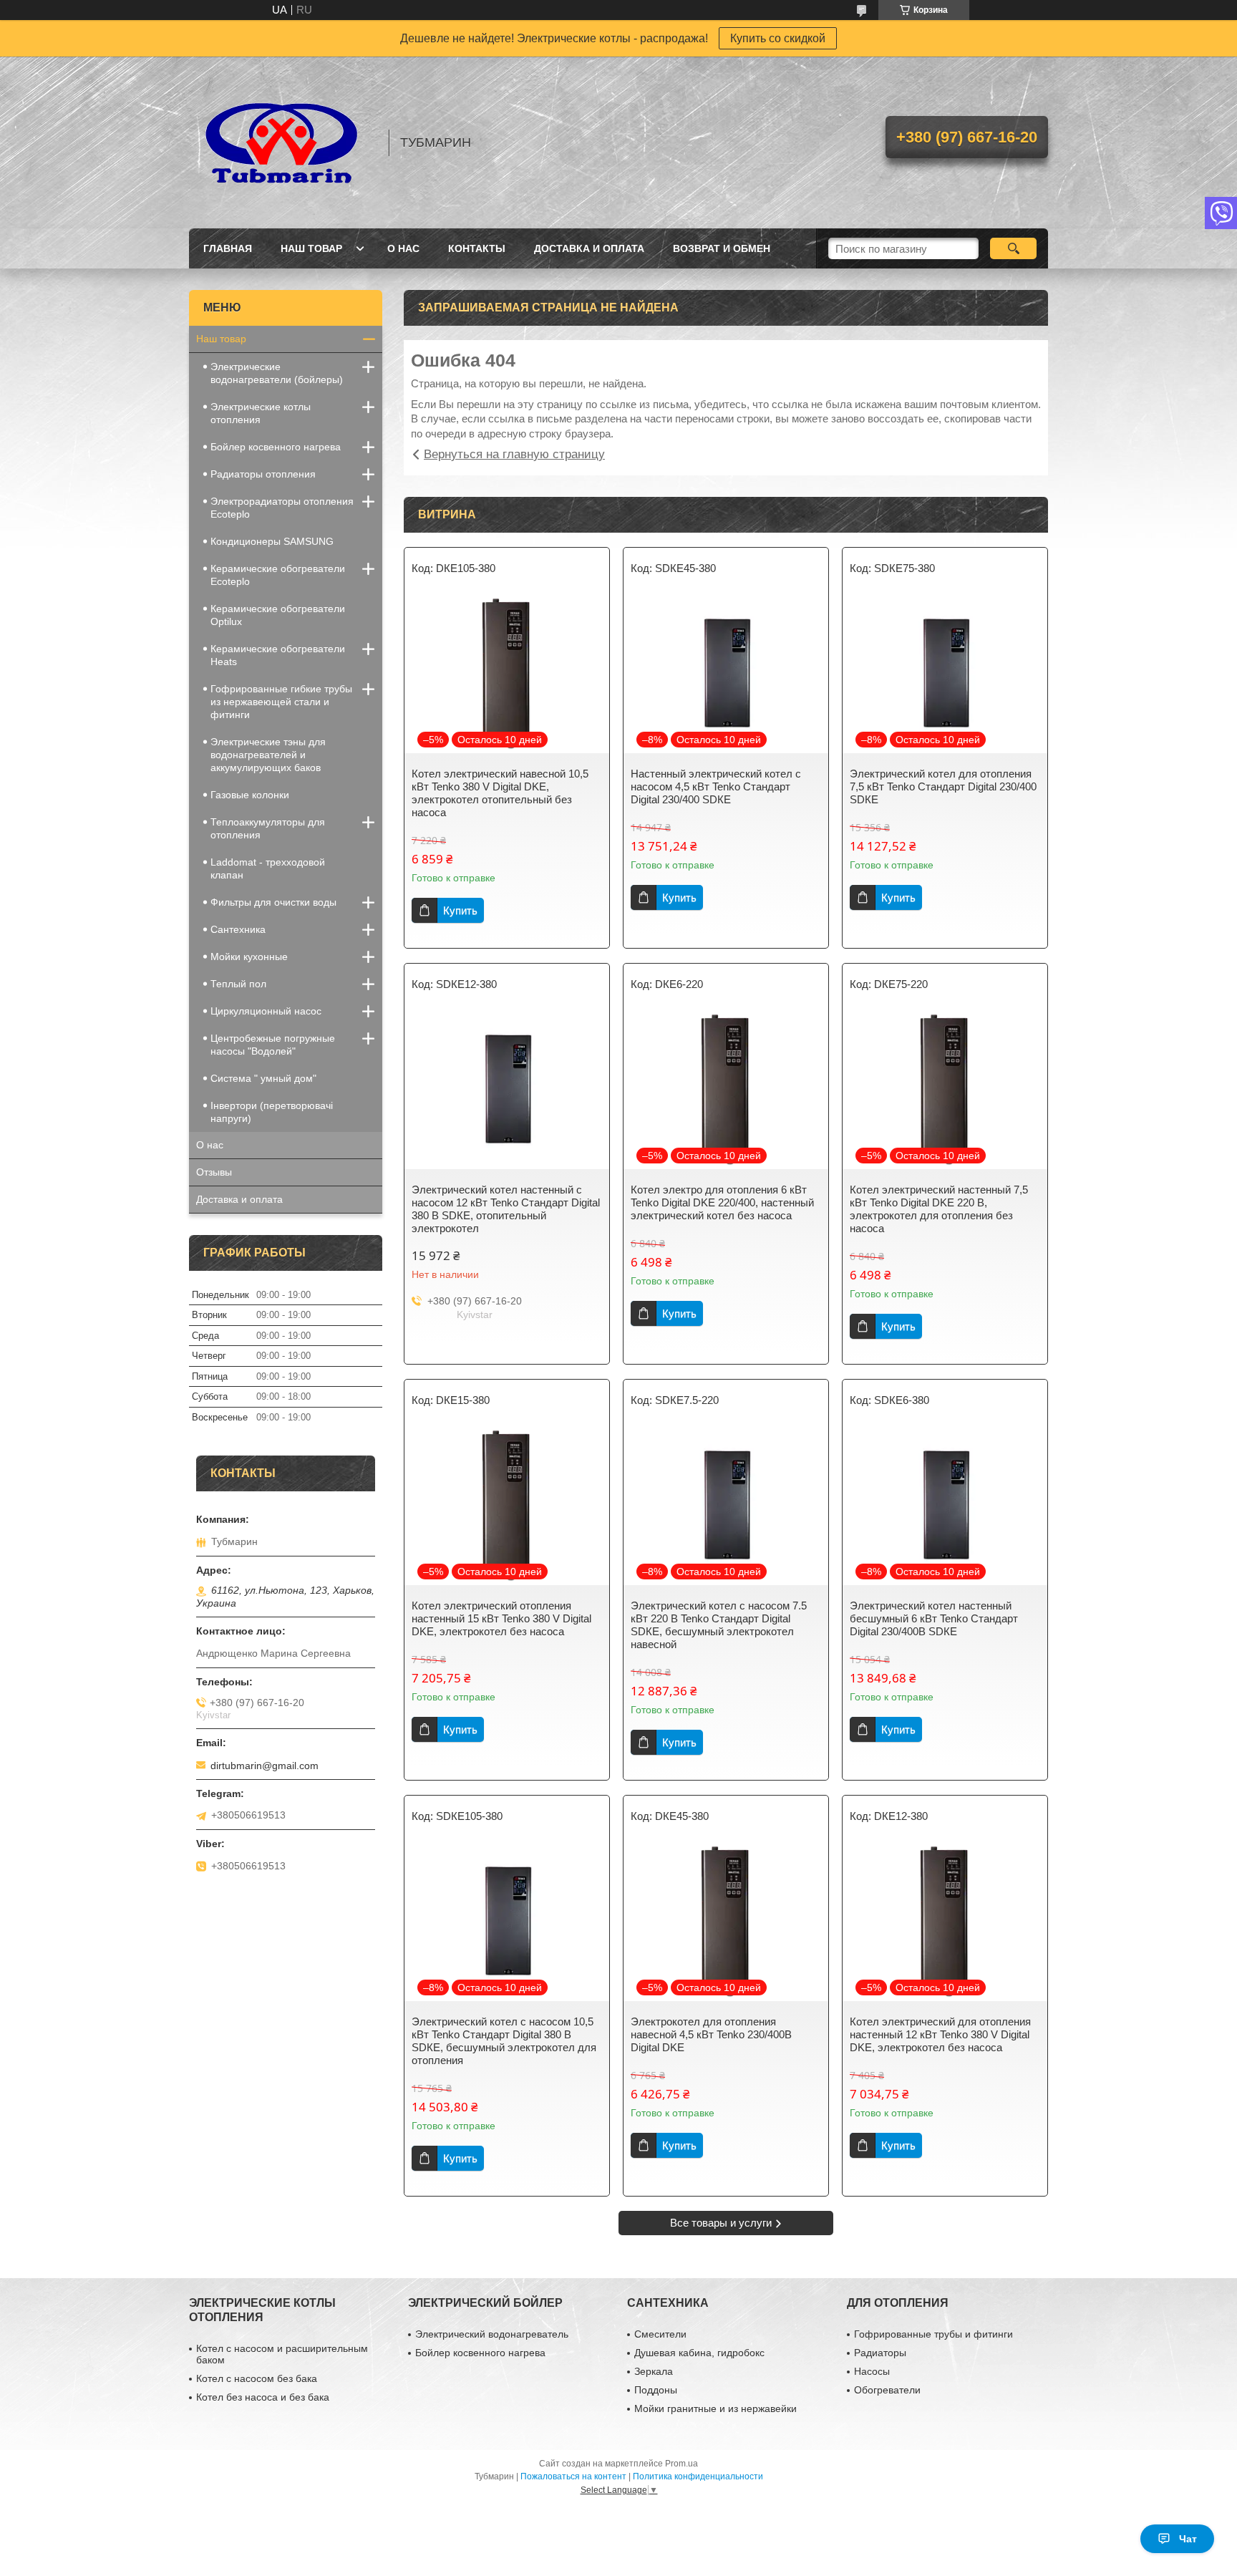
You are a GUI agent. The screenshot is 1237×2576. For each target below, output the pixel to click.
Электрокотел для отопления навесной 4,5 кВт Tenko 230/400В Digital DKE (711, 2034)
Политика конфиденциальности (698, 2476)
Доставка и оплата (239, 1199)
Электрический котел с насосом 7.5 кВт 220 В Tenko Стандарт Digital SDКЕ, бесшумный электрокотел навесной (719, 1625)
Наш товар (311, 248)
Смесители (660, 2334)
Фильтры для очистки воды (273, 902)
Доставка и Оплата (589, 248)
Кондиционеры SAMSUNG (272, 541)
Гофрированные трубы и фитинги (933, 2334)
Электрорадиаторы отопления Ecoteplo (282, 508)
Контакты (477, 248)
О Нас (403, 248)
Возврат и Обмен (722, 248)
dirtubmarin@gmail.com (265, 1766)
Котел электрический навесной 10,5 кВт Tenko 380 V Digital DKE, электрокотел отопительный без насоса (500, 793)
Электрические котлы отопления (261, 413)
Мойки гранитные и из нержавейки (715, 2408)
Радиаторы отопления (263, 474)
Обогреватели (887, 2390)
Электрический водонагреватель (492, 2334)
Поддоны (656, 2390)
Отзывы (214, 1172)
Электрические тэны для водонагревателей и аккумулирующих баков (268, 755)
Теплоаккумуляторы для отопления (268, 828)
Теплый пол (238, 984)
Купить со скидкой (778, 38)
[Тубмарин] (282, 142)
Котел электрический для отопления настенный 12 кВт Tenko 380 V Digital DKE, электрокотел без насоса (940, 2034)
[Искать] (1013, 248)
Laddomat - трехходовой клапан (268, 868)
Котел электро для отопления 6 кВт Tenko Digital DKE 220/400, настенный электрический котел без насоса (722, 1202)
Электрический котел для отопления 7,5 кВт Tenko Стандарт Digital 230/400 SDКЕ (943, 786)
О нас (210, 1145)
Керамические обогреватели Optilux (278, 615)
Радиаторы (880, 2353)
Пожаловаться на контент (573, 2476)
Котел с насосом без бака (257, 2378)
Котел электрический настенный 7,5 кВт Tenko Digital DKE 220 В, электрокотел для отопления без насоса (939, 1209)
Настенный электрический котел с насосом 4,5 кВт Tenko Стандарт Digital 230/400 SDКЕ (716, 786)
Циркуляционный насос (266, 1011)
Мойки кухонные (249, 957)
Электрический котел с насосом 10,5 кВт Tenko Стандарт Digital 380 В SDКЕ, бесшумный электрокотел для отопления (504, 2041)
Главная (228, 248)
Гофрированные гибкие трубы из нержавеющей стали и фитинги (281, 702)
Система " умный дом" (263, 1078)
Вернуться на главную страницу (514, 454)
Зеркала (654, 2371)
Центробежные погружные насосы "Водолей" (273, 1045)
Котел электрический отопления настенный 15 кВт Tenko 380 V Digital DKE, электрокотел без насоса (501, 1618)
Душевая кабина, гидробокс (699, 2353)
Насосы (872, 2371)
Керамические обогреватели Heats (278, 655)
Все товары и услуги (721, 2223)
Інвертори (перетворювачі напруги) (272, 1112)
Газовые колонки (250, 795)
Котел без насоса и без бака (263, 2397)
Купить (460, 910)
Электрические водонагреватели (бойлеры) (277, 373)
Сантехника (238, 929)
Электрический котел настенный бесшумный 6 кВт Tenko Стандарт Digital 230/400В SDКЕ (934, 1618)
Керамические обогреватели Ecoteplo (278, 575)
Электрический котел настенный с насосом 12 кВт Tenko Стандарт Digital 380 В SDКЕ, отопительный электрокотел (506, 1209)
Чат (1188, 2539)
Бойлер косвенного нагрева (276, 447)
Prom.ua (681, 2464)
